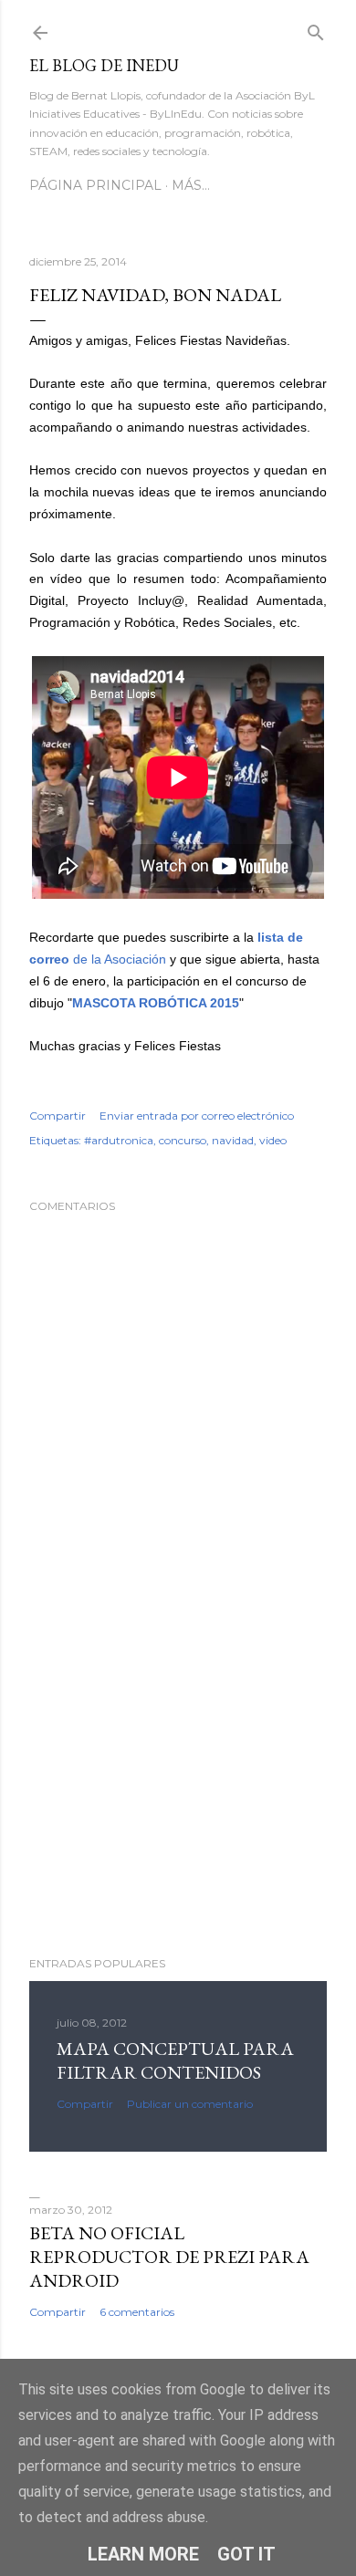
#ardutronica (119, 1140)
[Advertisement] (178, 1797)
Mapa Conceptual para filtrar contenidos (175, 2060)
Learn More (143, 2554)
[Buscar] (316, 29)
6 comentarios (137, 2312)
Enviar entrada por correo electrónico (197, 1116)
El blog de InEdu (104, 65)
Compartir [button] (58, 1116)
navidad (233, 1140)
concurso (183, 1140)
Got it (246, 2554)
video (273, 1140)
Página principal (95, 185)
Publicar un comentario (190, 2104)
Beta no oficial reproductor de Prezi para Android (169, 2257)
